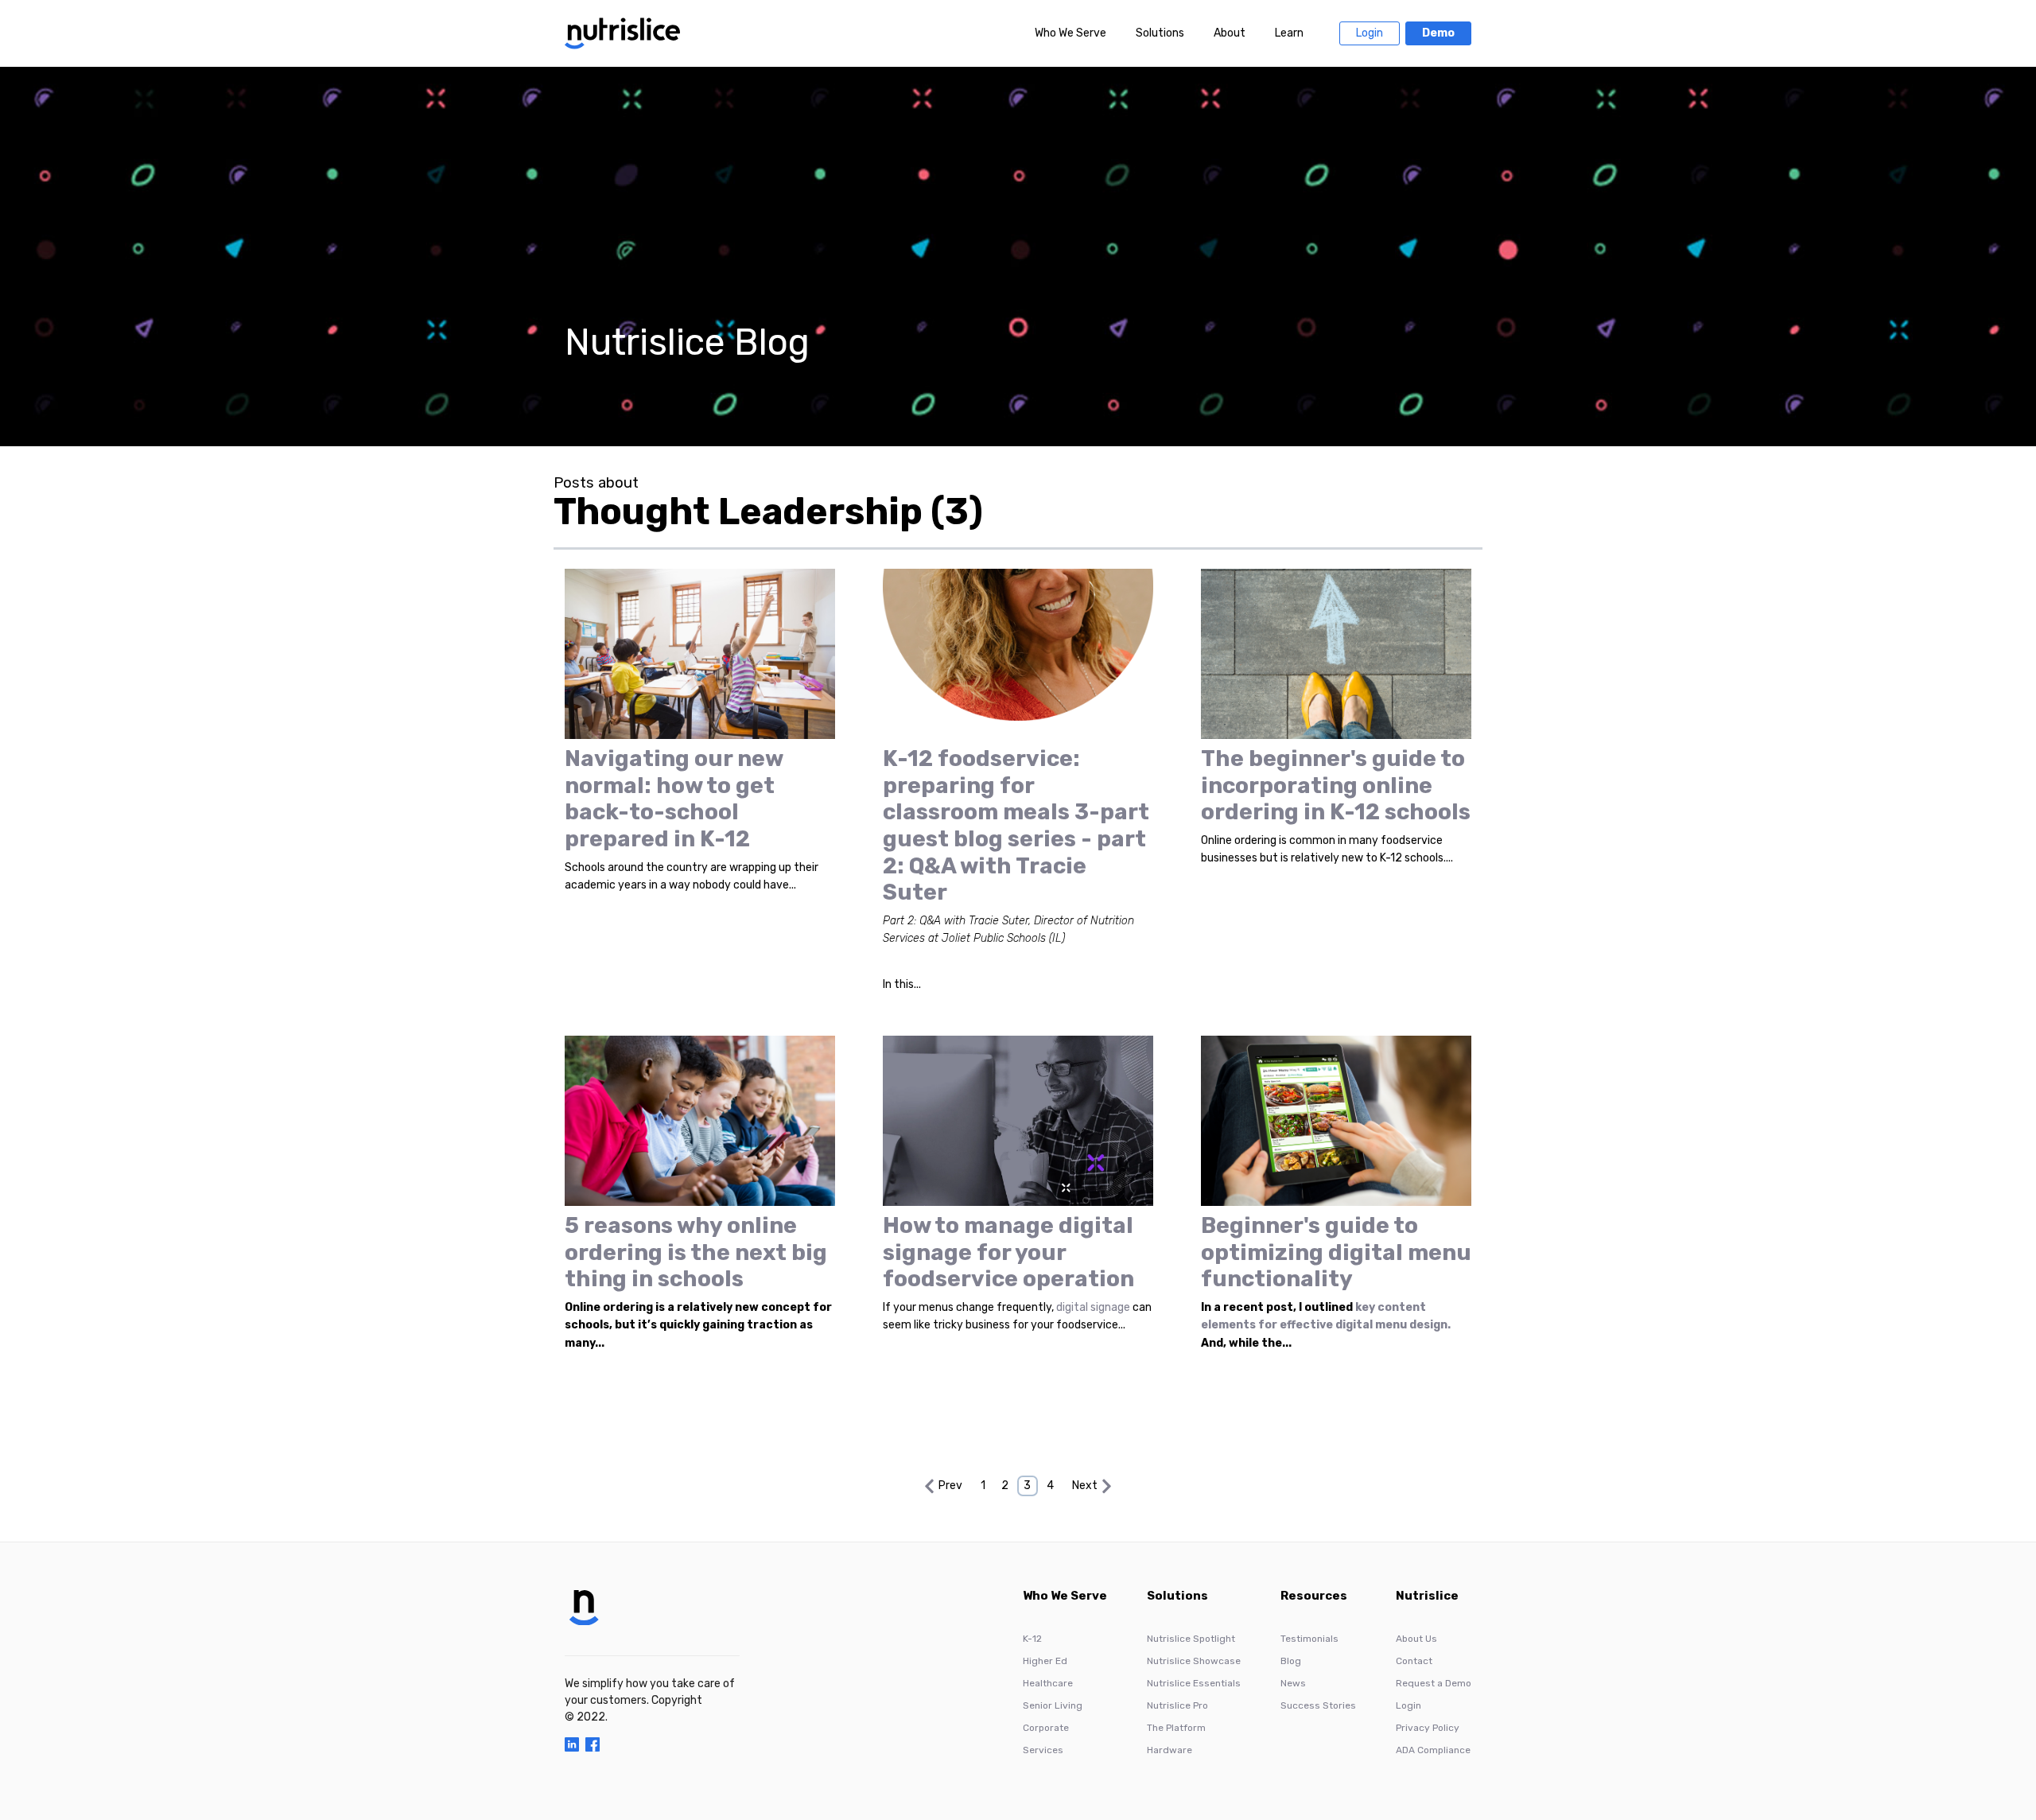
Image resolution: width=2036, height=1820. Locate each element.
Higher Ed (1045, 1661)
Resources (1314, 1596)
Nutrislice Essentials (1194, 1683)
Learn (1289, 33)
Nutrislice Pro (1177, 1705)
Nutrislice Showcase (1194, 1661)
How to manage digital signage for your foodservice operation (1008, 1252)
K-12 (1032, 1639)
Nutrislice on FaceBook (593, 1744)
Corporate (1046, 1728)
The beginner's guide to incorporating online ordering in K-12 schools (1336, 785)
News (1293, 1683)
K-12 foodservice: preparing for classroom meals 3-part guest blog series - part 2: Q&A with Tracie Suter (1016, 825)
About (1230, 33)
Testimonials (1309, 1639)
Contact (1414, 1661)
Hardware (1170, 1750)
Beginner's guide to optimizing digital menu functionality (1336, 1252)
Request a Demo (1434, 1683)
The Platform (1176, 1728)
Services (1043, 1750)
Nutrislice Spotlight (1191, 1639)
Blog (1291, 1661)
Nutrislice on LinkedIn (572, 1744)
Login (1370, 33)
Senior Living (1053, 1705)
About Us (1416, 1639)
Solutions (1160, 33)
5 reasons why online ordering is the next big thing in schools (696, 1252)
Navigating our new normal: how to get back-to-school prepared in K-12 (674, 799)
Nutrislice (1427, 1596)
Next (1085, 1486)
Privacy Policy (1428, 1728)
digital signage (1093, 1307)
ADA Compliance (1433, 1750)
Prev (950, 1486)
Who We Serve (1070, 33)
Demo (1438, 33)
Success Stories (1318, 1705)
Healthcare (1048, 1683)
